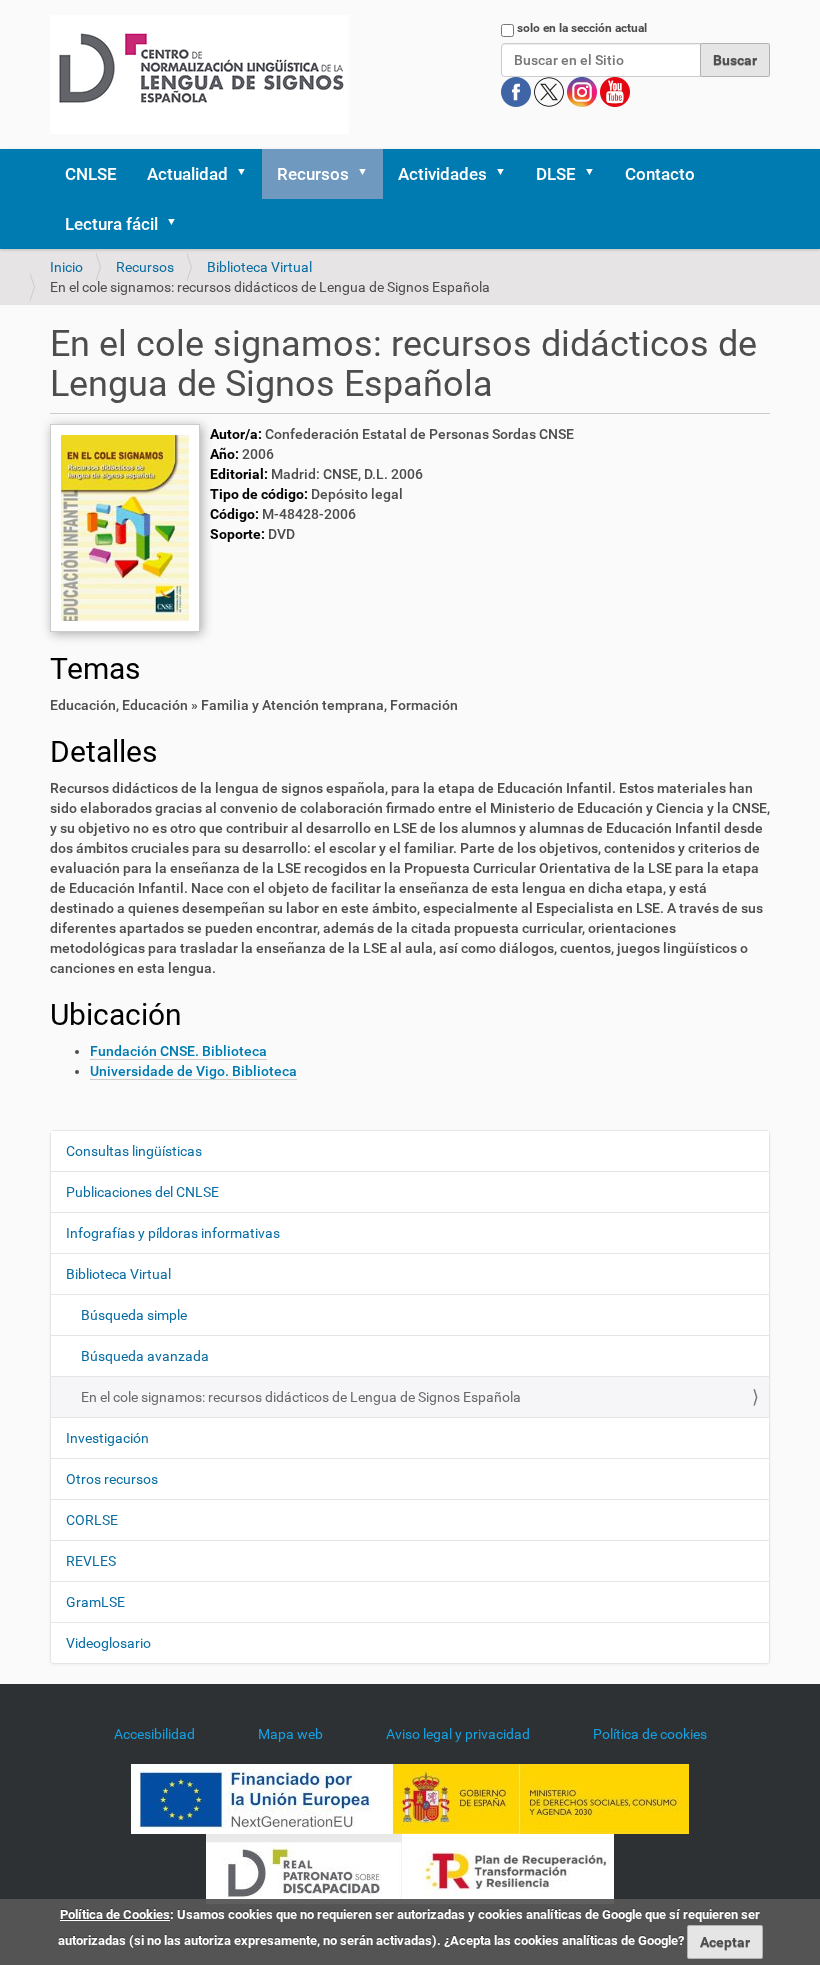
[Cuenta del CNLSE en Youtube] (615, 91)
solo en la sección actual (582, 28)
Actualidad (187, 174)
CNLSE (91, 174)
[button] (248, 174)
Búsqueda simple (134, 1315)
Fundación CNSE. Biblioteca (178, 1051)
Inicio (66, 267)
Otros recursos (112, 1479)
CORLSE (92, 1520)
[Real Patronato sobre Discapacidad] (304, 1867)
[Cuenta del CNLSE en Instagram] (583, 91)
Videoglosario (108, 1643)
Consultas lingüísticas (134, 1151)
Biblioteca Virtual (259, 267)
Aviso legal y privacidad (458, 1734)
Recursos (313, 174)
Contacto (660, 174)
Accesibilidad (154, 1734)
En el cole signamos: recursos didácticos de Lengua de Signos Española (301, 1397)
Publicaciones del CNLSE (142, 1192)
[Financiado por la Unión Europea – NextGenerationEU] (262, 1797)
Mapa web (290, 1734)
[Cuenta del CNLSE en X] (550, 91)
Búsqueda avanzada (145, 1356)
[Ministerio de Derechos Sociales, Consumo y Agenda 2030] (541, 1797)
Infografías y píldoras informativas (173, 1233)
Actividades (442, 174)
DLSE (556, 174)
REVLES (91, 1561)
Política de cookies (650, 1734)
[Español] (199, 74)
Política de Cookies (115, 1914)
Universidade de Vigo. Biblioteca (193, 1071)
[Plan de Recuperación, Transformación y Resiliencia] (508, 1867)
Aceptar (725, 1942)
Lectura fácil (111, 224)
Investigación (107, 1438)
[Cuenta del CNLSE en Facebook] (517, 91)
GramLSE (95, 1602)
